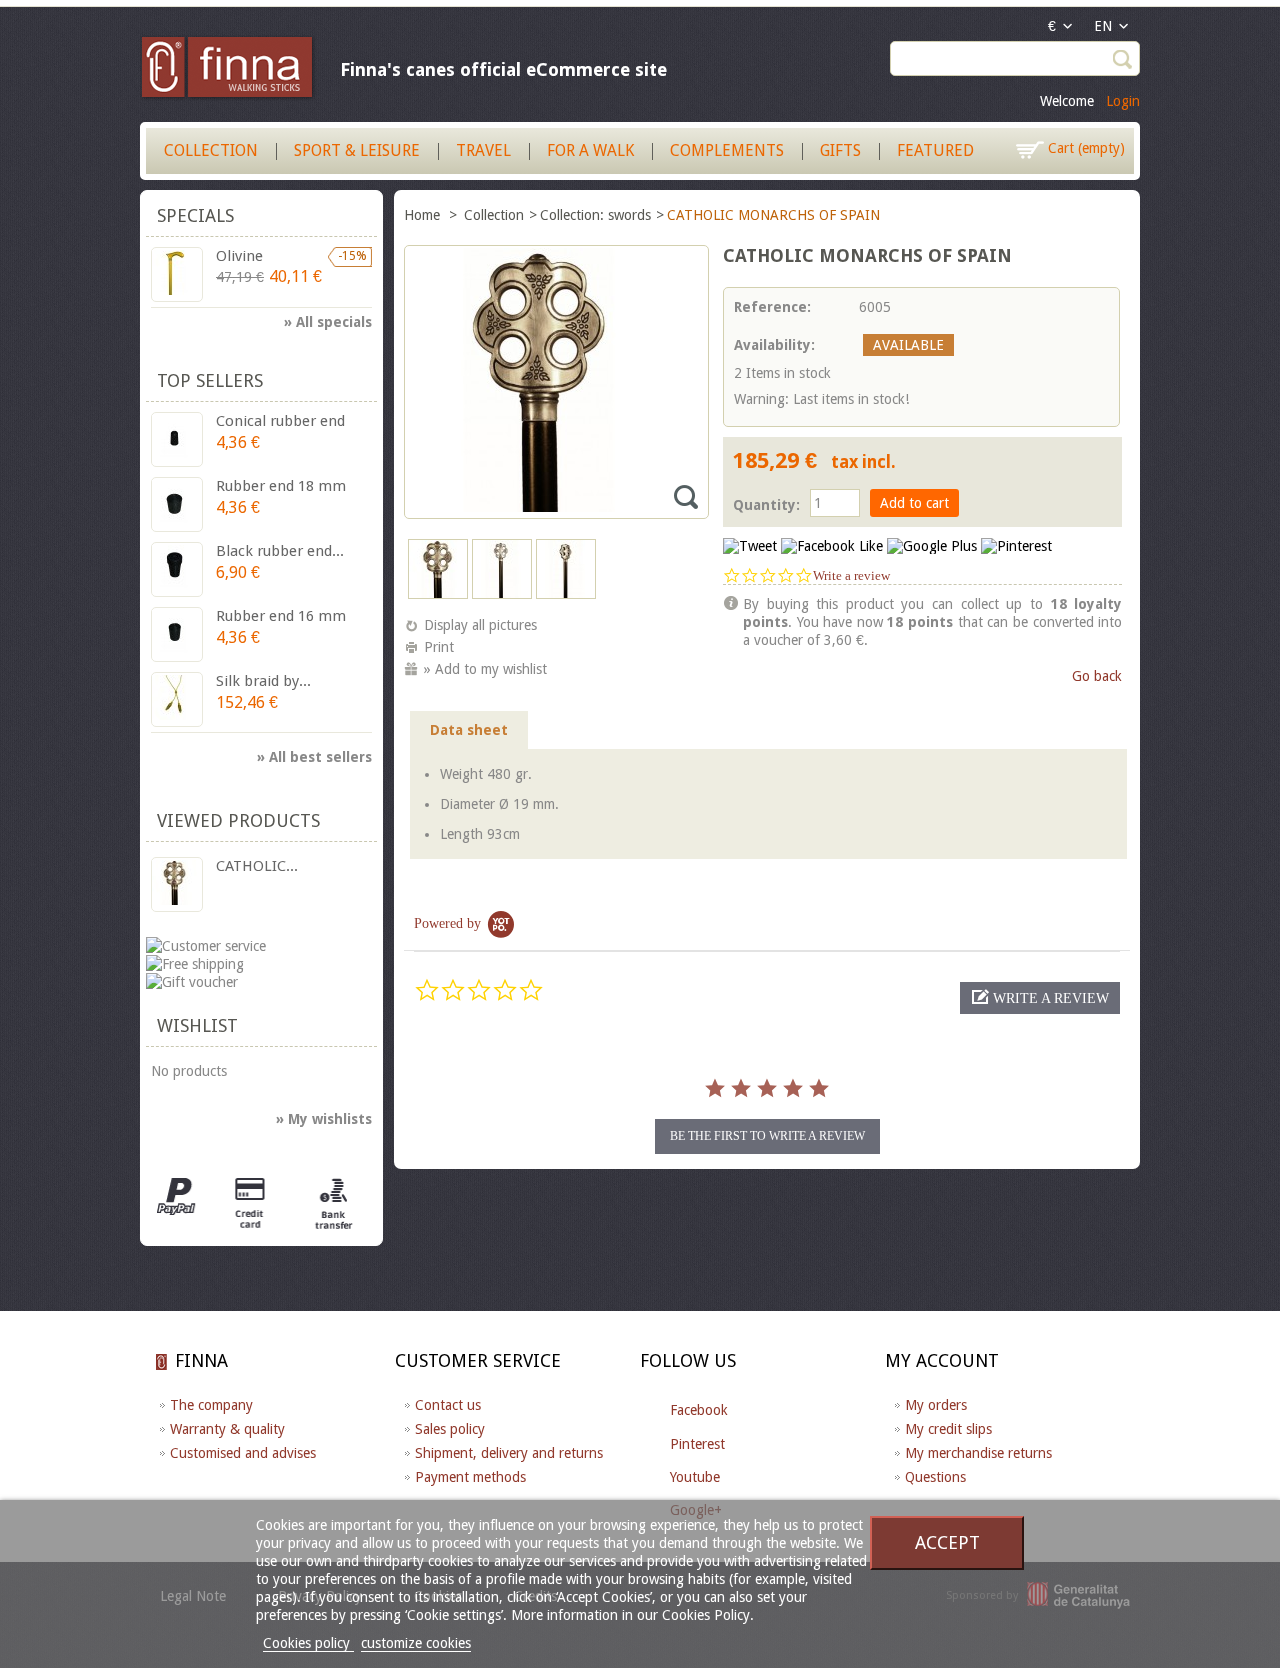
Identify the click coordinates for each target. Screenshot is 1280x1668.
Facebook (699, 1410)
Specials (195, 215)
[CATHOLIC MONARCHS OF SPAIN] (438, 594)
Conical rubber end (280, 421)
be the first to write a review (767, 1136)
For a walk (590, 150)
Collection (211, 150)
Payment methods (470, 1477)
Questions (935, 1477)
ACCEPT (947, 1542)
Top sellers (210, 380)
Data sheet (469, 730)
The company (211, 1405)
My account (942, 1360)
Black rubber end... (280, 551)
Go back (1097, 676)
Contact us (448, 1405)
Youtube (695, 1477)
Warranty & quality (227, 1429)
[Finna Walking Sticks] (228, 70)
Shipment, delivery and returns (509, 1453)
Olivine (239, 256)
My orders (936, 1405)
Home (424, 215)
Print (439, 647)
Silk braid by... (263, 681)
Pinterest (697, 1444)
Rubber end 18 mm (281, 486)
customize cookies (416, 1643)
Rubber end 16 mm (281, 616)
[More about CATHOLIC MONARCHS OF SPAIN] (177, 884)
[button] (1040, 998)
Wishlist (197, 1025)
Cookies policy (308, 1643)
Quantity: (766, 505)
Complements (727, 150)
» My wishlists (324, 1119)
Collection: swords (595, 215)
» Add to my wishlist (485, 669)
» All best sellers (314, 757)
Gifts (840, 150)
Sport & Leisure (357, 150)
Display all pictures (480, 625)
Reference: (772, 307)
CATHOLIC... (257, 866)
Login (1123, 101)
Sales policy (450, 1429)
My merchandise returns (978, 1453)
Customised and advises (243, 1453)
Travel (483, 150)
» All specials (328, 322)
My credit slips (948, 1429)
